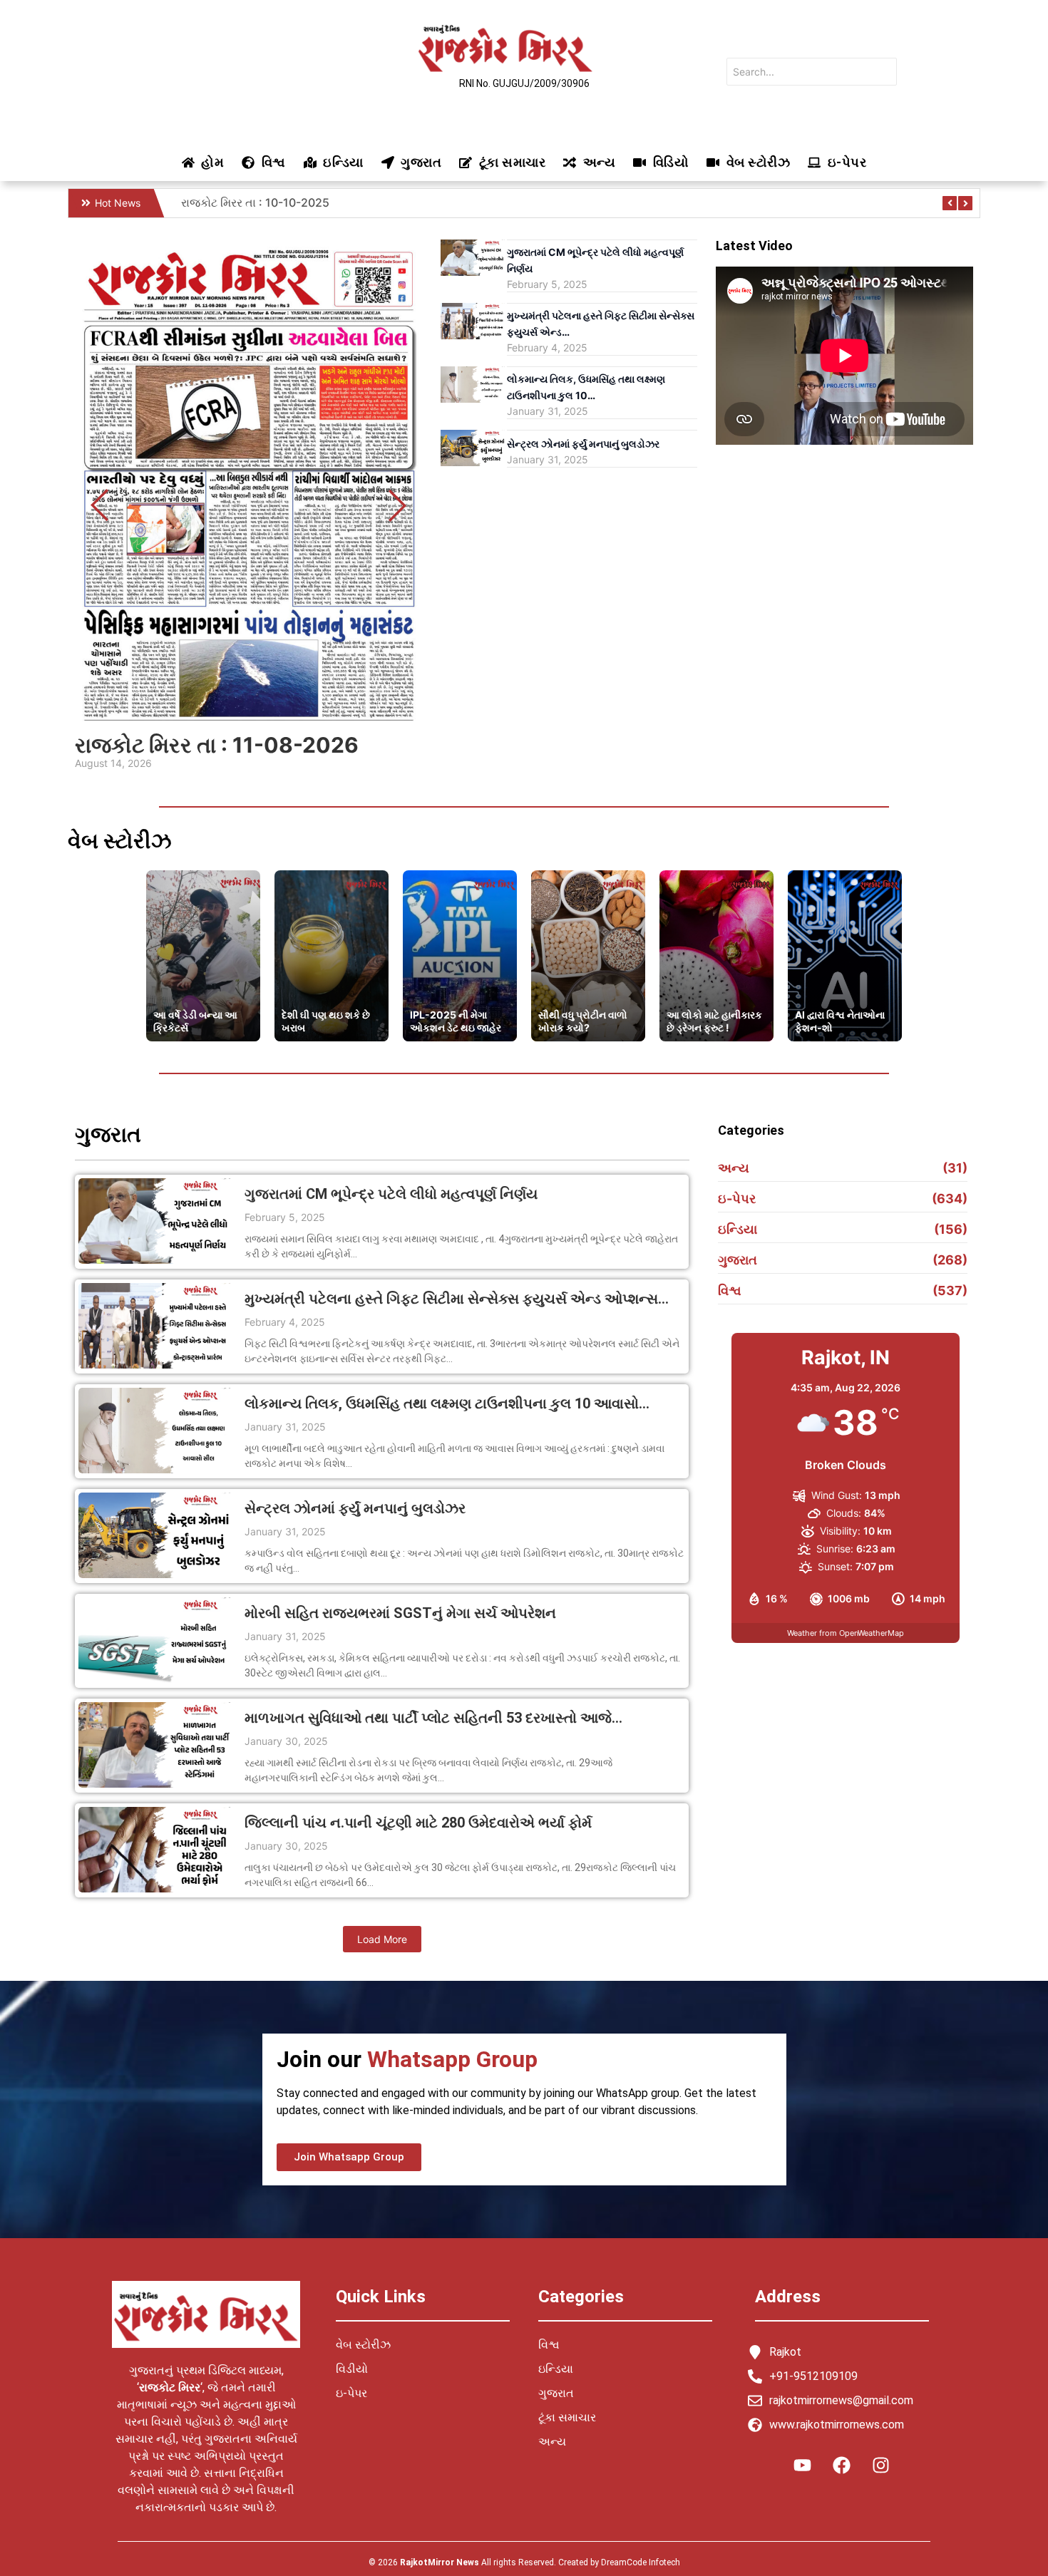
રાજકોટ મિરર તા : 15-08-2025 (256, 202)
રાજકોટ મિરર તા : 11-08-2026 (217, 745)
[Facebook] (842, 2466)
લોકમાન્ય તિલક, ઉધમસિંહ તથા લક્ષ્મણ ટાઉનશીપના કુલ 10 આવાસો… (447, 1404)
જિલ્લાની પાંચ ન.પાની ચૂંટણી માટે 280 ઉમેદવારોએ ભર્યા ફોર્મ (418, 1823)
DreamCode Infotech (641, 2562)
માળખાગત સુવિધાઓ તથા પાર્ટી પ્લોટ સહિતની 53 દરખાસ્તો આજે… (433, 1718)
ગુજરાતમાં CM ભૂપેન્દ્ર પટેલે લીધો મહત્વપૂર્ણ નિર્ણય (595, 260)
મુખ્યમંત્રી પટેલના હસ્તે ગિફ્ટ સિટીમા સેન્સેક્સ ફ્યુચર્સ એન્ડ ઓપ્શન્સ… (457, 1299)
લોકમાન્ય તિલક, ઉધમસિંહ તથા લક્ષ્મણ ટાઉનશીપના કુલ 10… (586, 387)
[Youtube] (803, 2466)
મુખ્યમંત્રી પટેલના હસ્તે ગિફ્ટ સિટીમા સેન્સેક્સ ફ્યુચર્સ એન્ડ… (601, 324)
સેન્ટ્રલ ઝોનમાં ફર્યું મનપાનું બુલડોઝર (583, 444)
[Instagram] (881, 2466)
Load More (382, 1939)
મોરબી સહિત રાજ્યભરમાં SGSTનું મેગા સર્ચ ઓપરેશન (400, 1613)
